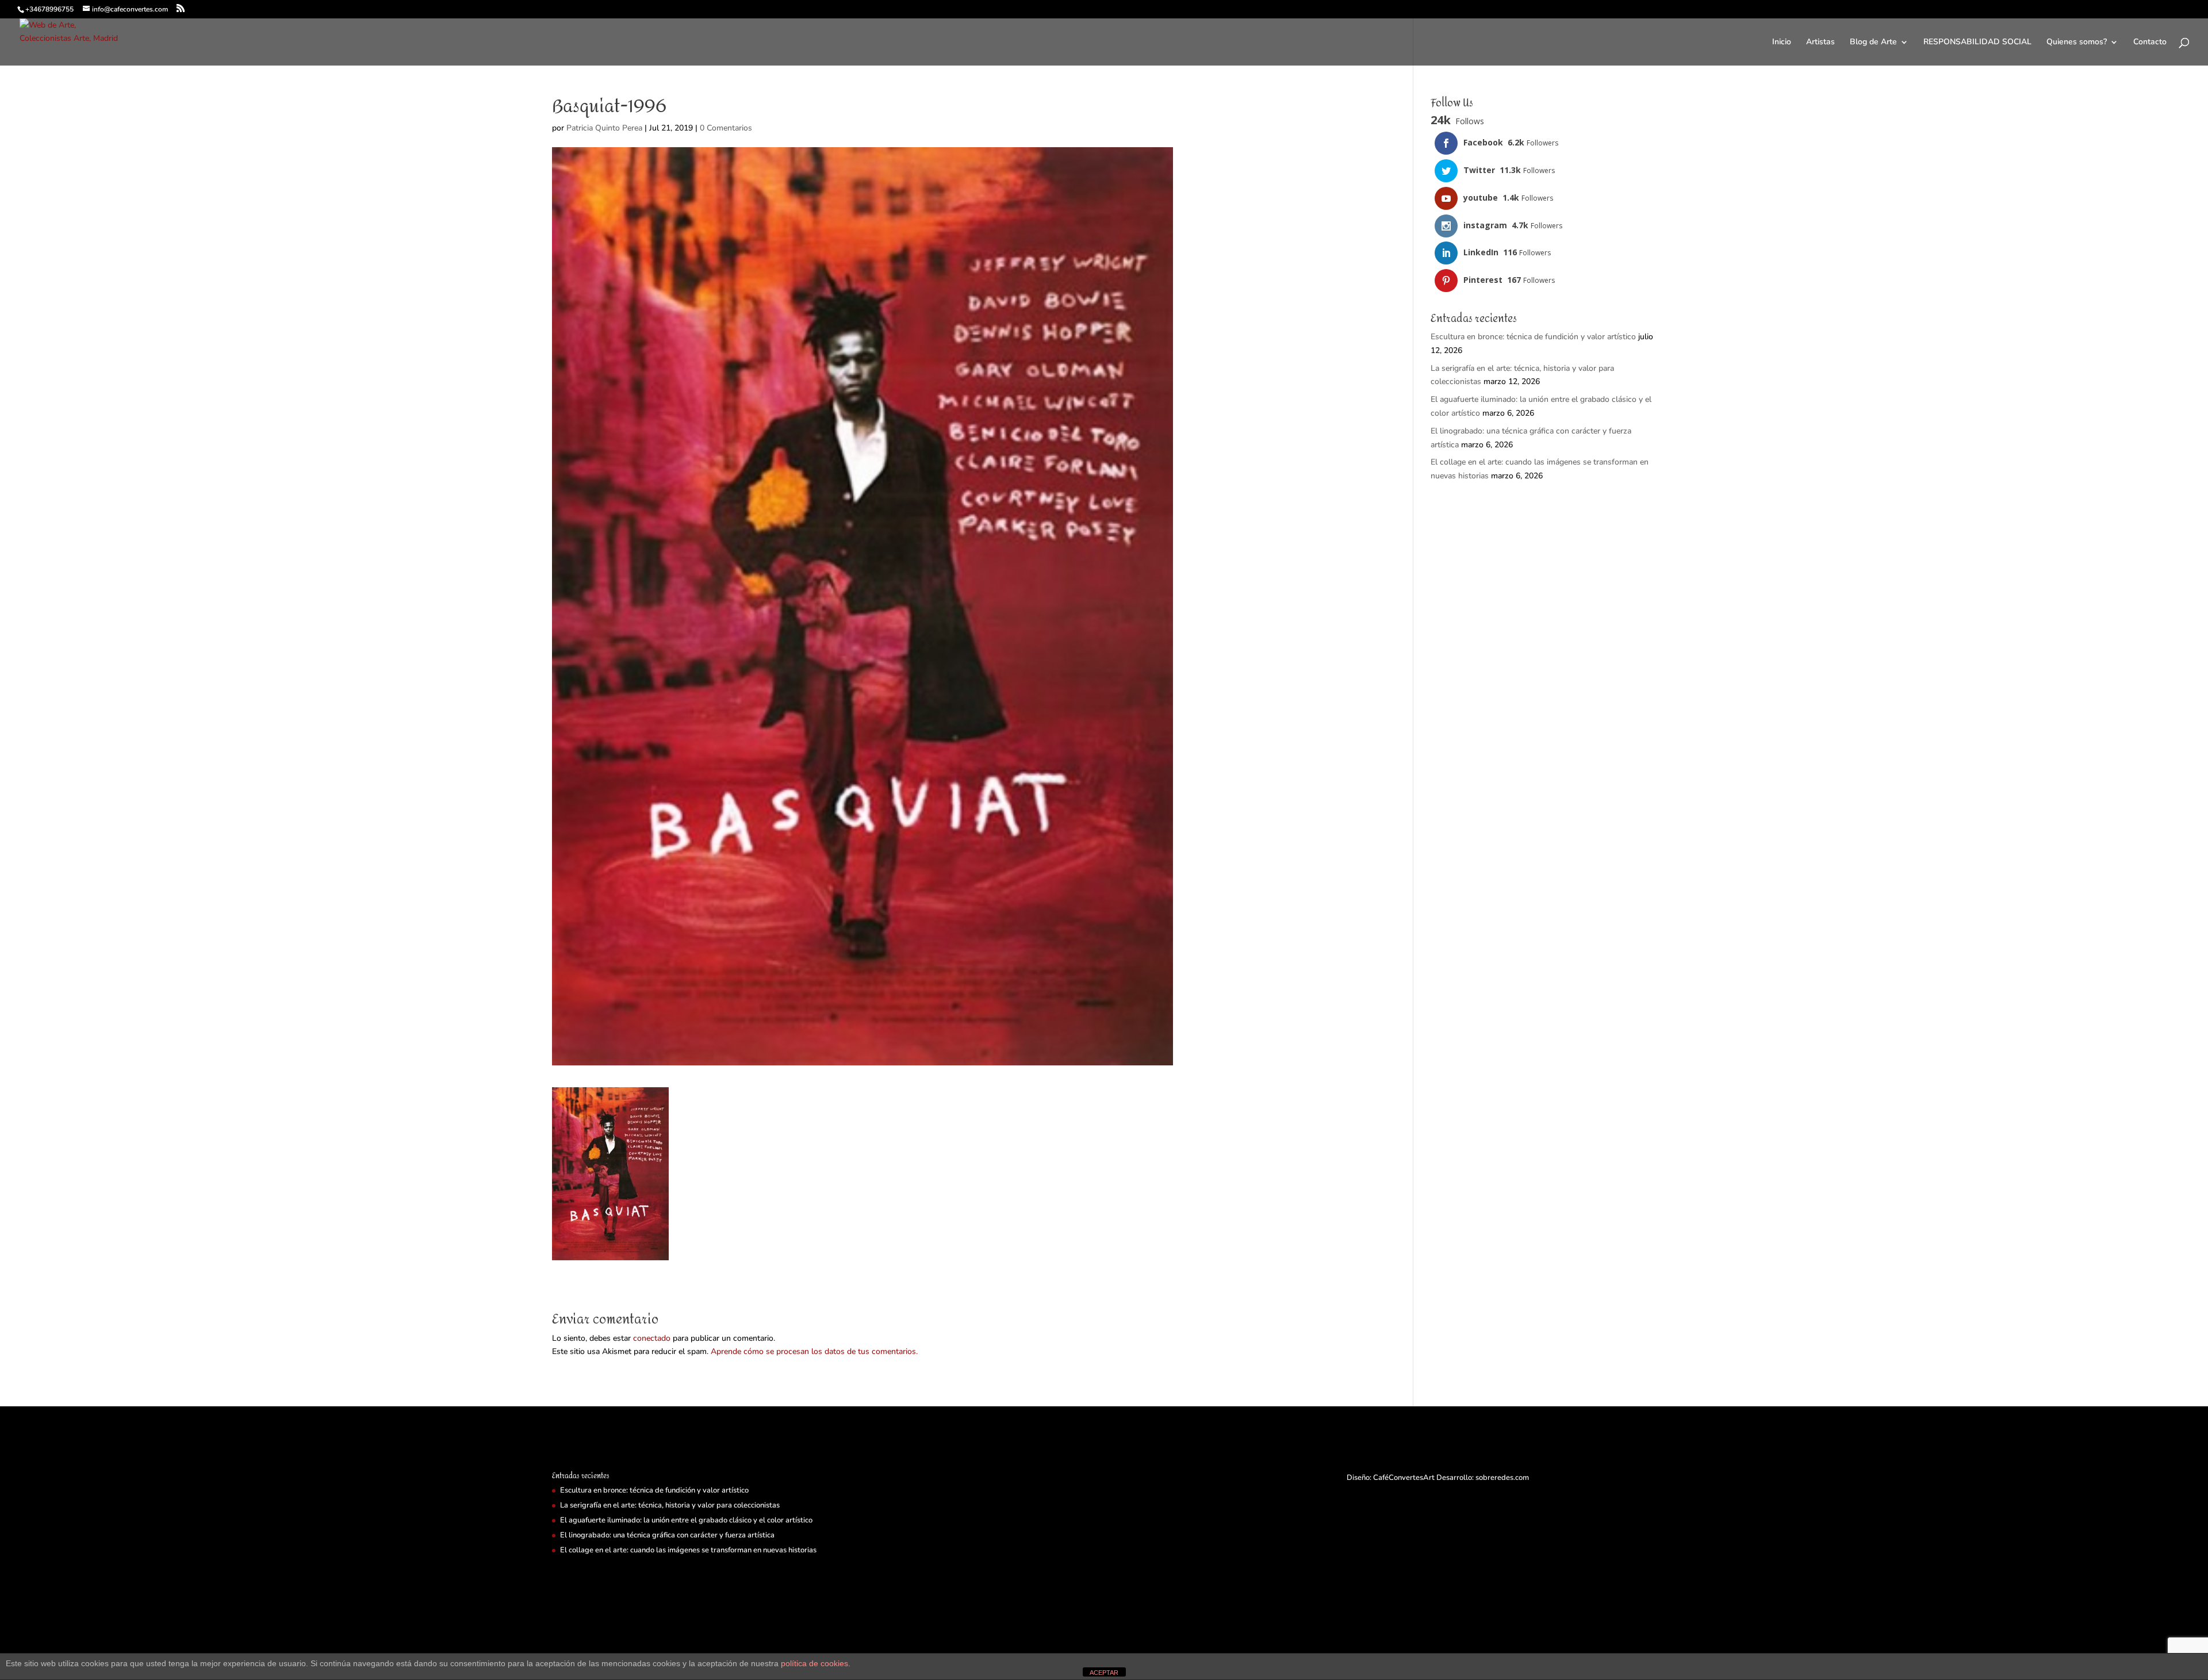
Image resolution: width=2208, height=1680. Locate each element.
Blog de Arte (1873, 43)
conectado (652, 1338)
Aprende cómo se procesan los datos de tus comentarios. (814, 1351)
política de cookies (814, 1663)
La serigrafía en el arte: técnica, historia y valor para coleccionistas (670, 1505)
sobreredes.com (1502, 1478)
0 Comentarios (726, 128)
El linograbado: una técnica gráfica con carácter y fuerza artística (667, 1535)
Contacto (2150, 43)
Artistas (1820, 43)
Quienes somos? (2077, 43)
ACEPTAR (1104, 1673)
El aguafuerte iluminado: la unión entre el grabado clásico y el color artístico (686, 1520)
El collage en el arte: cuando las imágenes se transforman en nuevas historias (688, 1550)
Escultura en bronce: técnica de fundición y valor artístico (1533, 337)
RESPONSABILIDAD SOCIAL (1977, 43)
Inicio (1782, 43)
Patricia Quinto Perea (604, 128)
